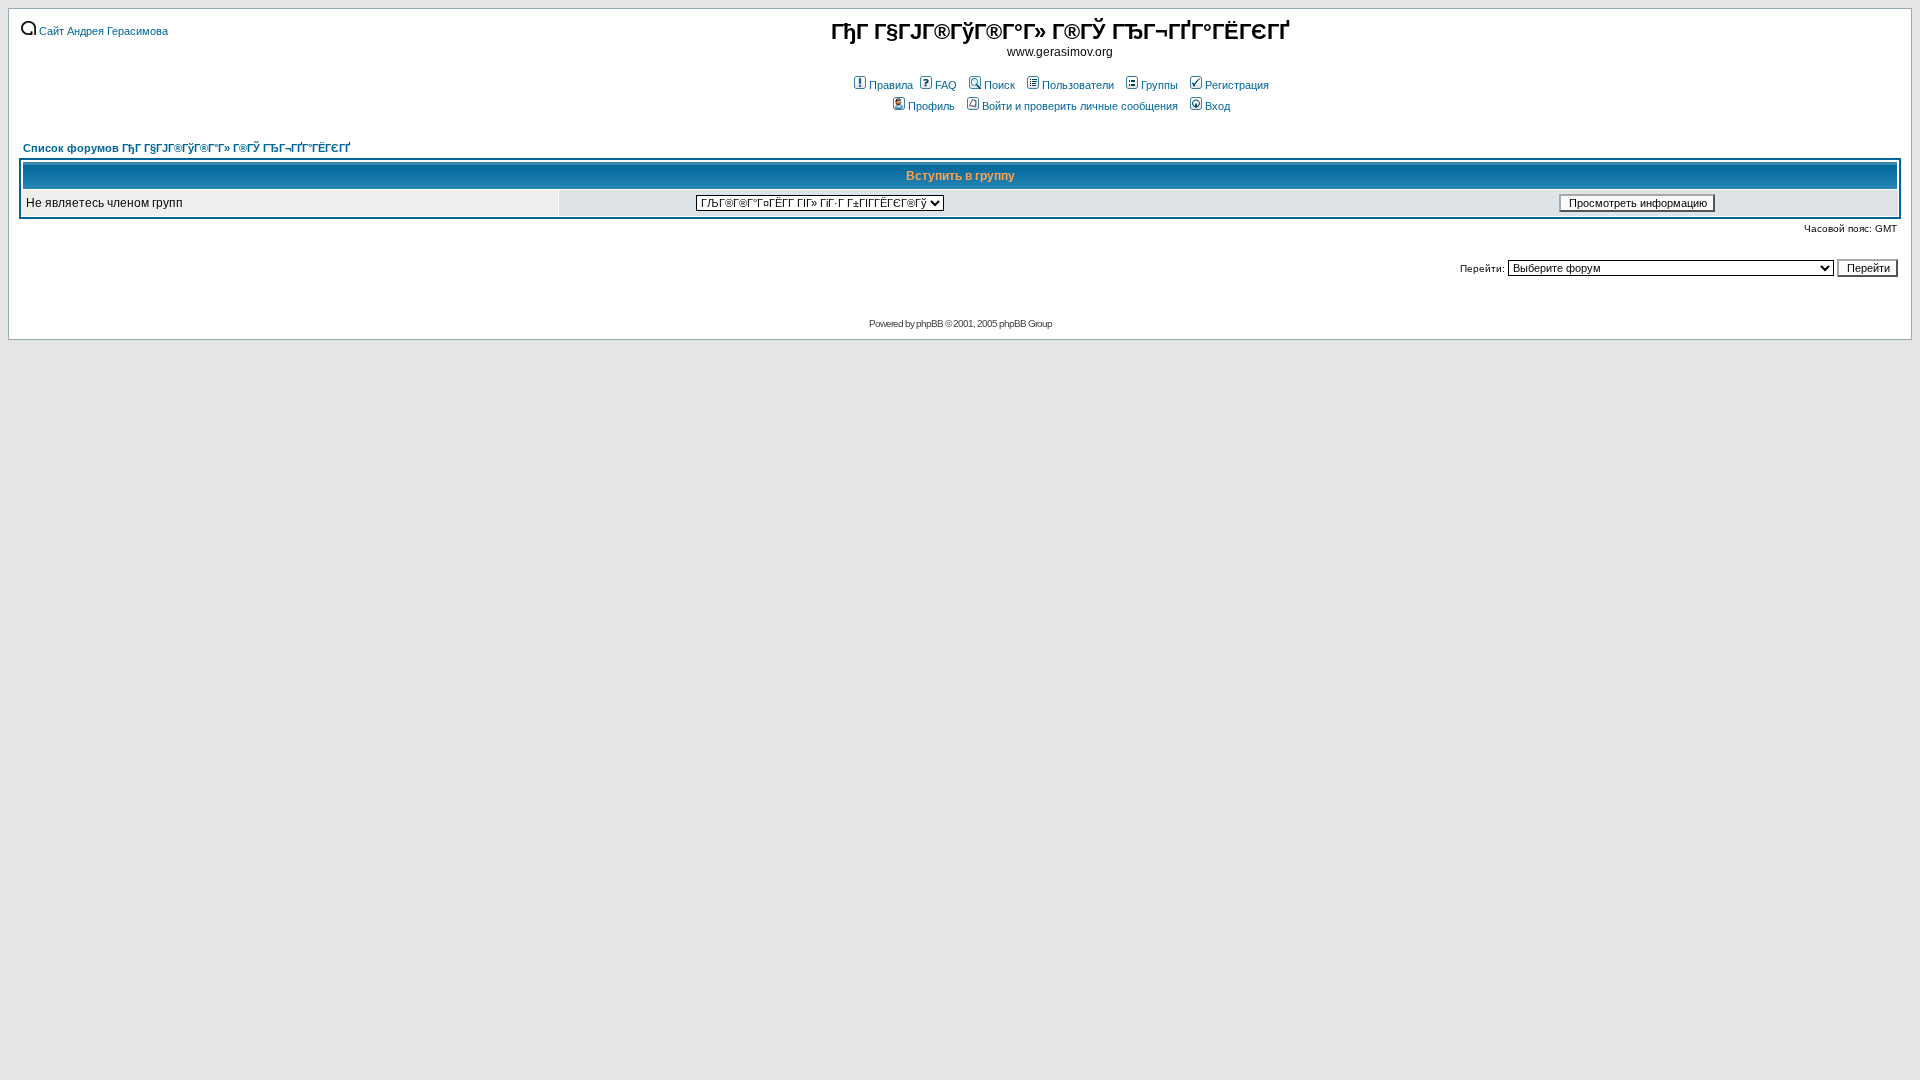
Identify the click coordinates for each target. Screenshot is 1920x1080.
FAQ (946, 85)
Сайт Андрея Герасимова (102, 31)
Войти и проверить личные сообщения (1080, 106)
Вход (1217, 106)
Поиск (999, 85)
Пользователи (1078, 85)
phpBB (929, 323)
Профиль (931, 106)
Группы (1159, 85)
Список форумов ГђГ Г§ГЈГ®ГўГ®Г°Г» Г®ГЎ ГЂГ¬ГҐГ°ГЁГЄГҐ (186, 148)
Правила (891, 85)
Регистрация (1237, 85)
